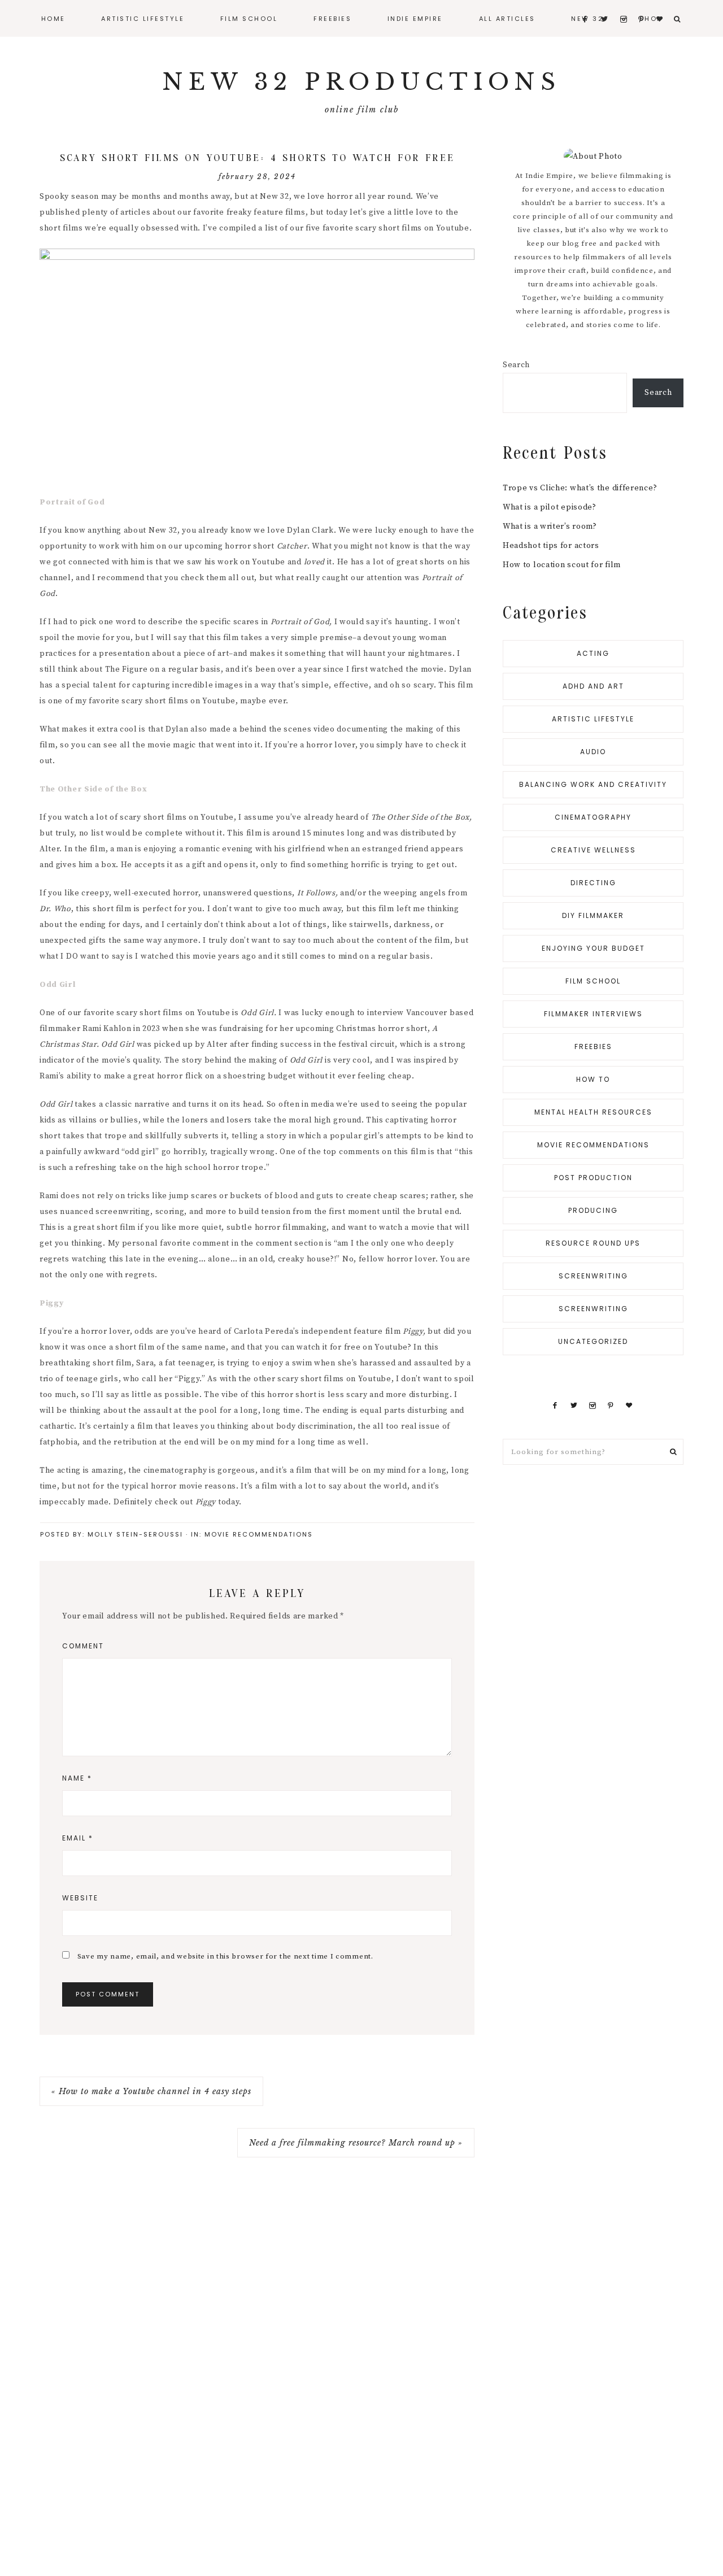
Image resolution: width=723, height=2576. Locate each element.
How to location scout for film (562, 565)
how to (593, 1079)
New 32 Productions (361, 82)
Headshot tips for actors (551, 546)
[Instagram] (592, 1406)
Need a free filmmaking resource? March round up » (356, 2143)
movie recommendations (259, 1534)
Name (77, 1778)
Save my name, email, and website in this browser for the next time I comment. (225, 1956)
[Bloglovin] (629, 1406)
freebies (593, 1046)
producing (593, 1210)
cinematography (593, 817)
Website (80, 1898)
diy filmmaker (593, 915)
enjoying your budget (593, 948)
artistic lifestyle (593, 719)
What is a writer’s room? (550, 526)
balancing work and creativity (593, 784)
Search (516, 365)
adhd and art (593, 686)
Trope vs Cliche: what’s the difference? (580, 488)
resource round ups (593, 1243)
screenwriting (593, 1276)
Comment (83, 1646)
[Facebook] (555, 1406)
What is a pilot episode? (550, 507)
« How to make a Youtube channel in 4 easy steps (151, 2091)
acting (593, 653)
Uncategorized (593, 1341)
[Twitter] (574, 1406)
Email (78, 1838)
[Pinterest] (611, 1406)
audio (593, 752)
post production (593, 1178)
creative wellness (593, 850)
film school (593, 981)
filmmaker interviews (593, 1014)
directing (593, 883)
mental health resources (593, 1112)
